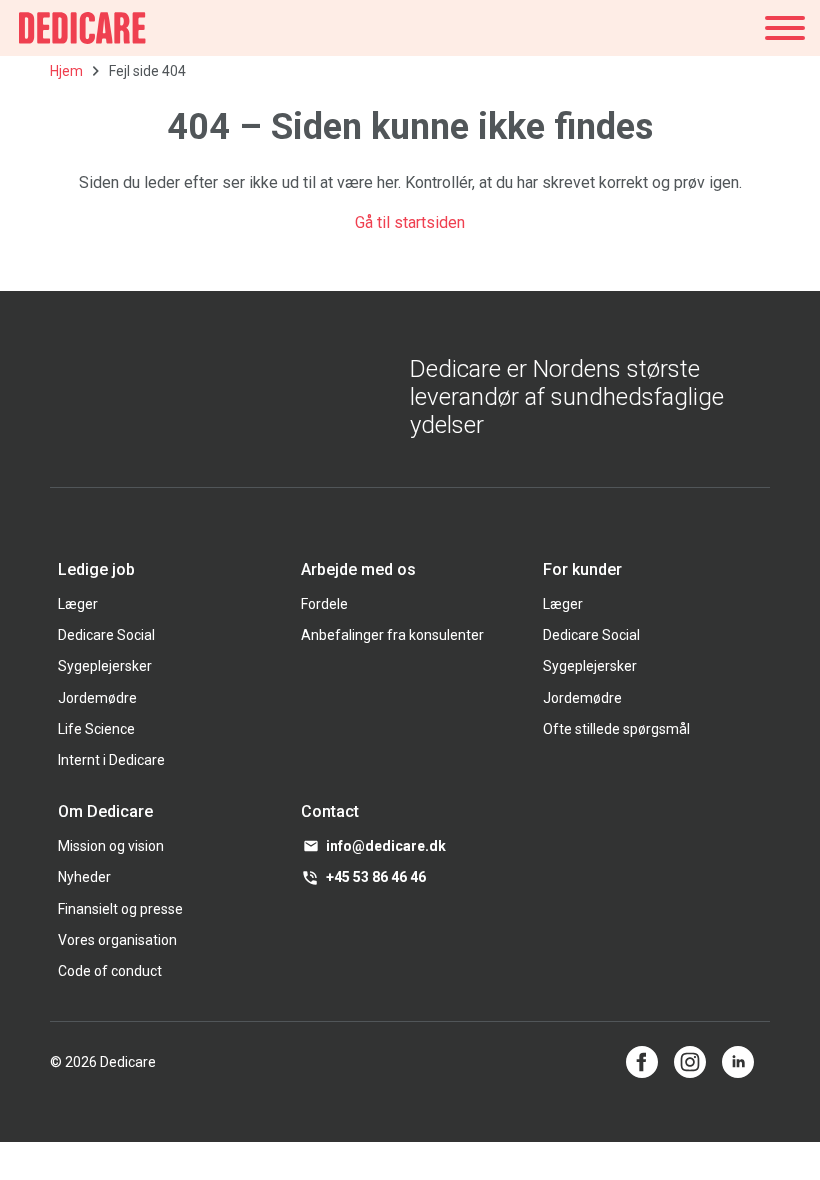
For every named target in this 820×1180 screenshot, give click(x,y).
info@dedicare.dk (386, 846)
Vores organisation (117, 940)
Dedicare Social (106, 635)
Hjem (66, 71)
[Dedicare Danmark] (82, 28)
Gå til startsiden (410, 222)
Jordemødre (97, 698)
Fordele (324, 604)
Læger (78, 604)
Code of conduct (110, 971)
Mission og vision (111, 846)
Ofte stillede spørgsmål (616, 729)
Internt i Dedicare (111, 760)
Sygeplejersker (105, 666)
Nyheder (84, 877)
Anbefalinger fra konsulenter (392, 635)
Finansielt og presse (120, 909)
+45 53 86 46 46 (376, 877)
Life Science (96, 729)
